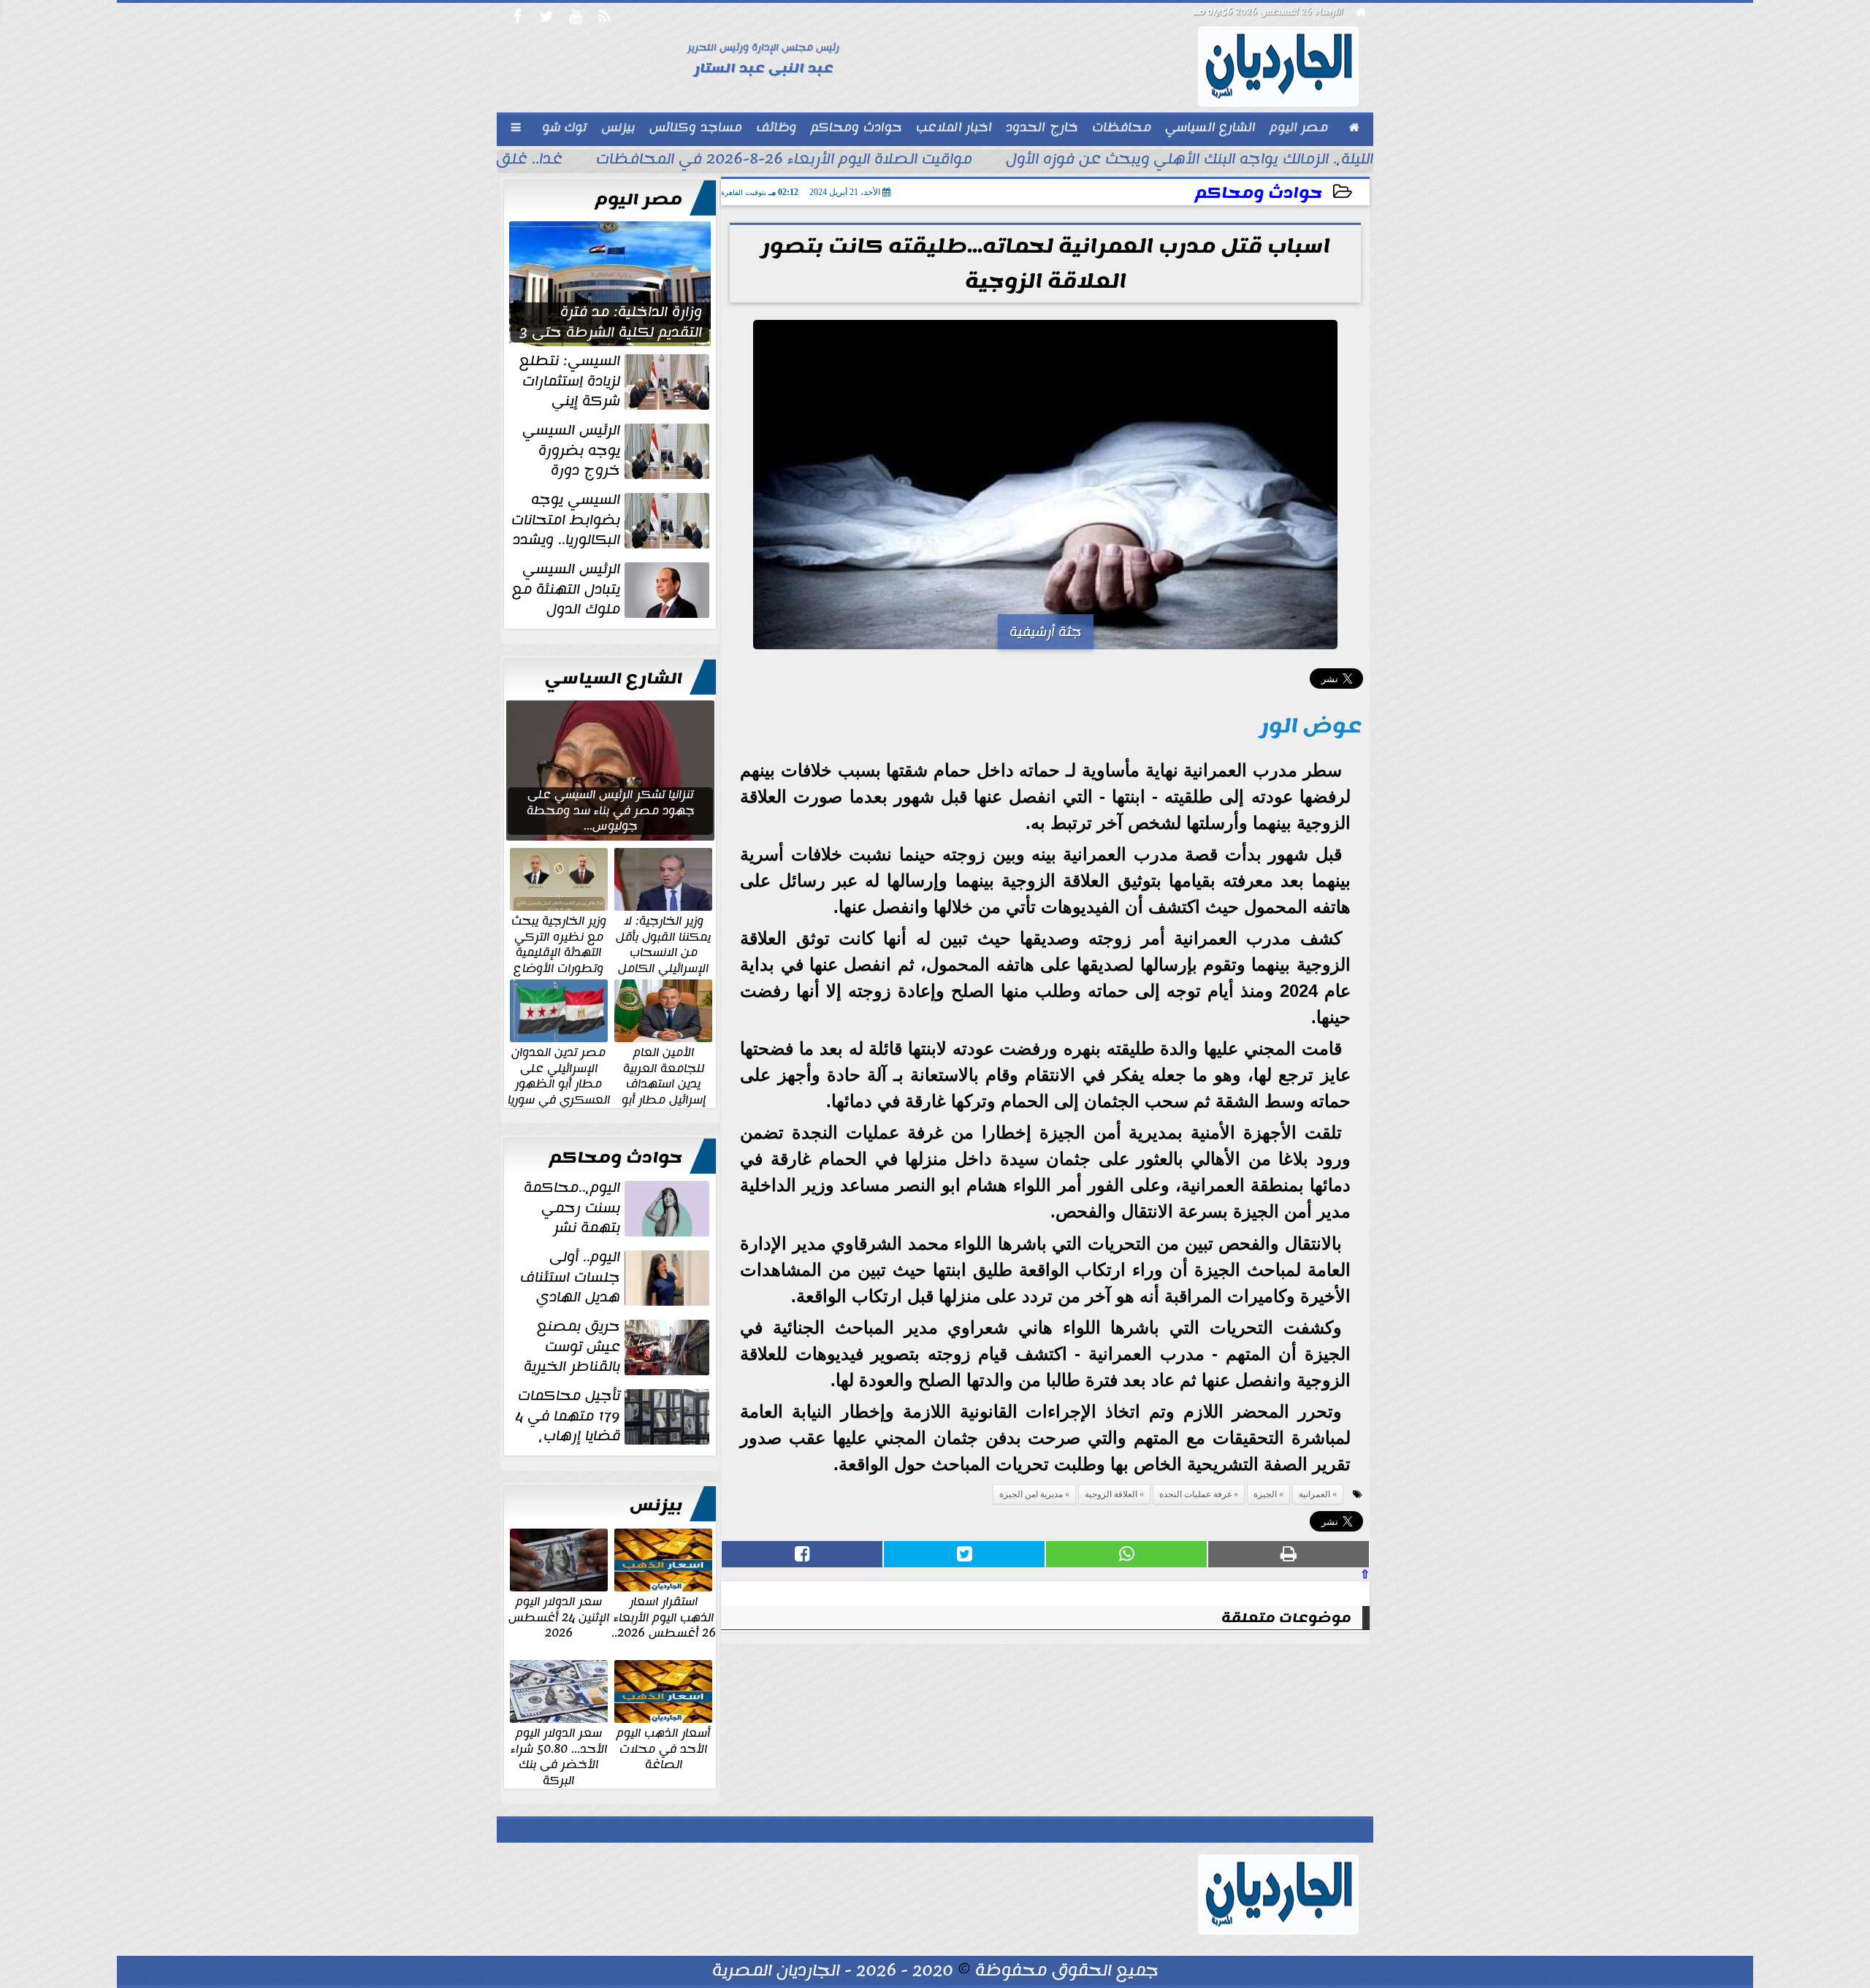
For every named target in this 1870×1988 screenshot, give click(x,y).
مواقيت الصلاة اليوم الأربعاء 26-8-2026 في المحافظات (784, 161)
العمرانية (1314, 1494)
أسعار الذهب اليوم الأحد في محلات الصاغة (663, 1748)
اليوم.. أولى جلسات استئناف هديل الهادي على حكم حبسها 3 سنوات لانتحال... (616, 1277)
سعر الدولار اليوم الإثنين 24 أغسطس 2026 (559, 1617)
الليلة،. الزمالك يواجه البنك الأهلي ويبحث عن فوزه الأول (1190, 161)
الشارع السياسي (614, 678)
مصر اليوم (639, 199)
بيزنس (656, 1505)
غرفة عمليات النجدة (1195, 1494)
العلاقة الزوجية (1111, 1494)
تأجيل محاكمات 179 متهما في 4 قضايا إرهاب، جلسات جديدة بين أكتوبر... (614, 1416)
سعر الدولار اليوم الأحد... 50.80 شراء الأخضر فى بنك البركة (559, 1756)
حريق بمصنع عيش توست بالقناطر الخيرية (572, 1347)
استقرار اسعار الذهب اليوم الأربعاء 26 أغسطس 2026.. (664, 1617)
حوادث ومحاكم (1259, 193)
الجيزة (1265, 1494)
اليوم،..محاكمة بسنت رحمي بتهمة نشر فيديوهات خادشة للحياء (618, 1208)
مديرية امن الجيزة (1031, 1494)
